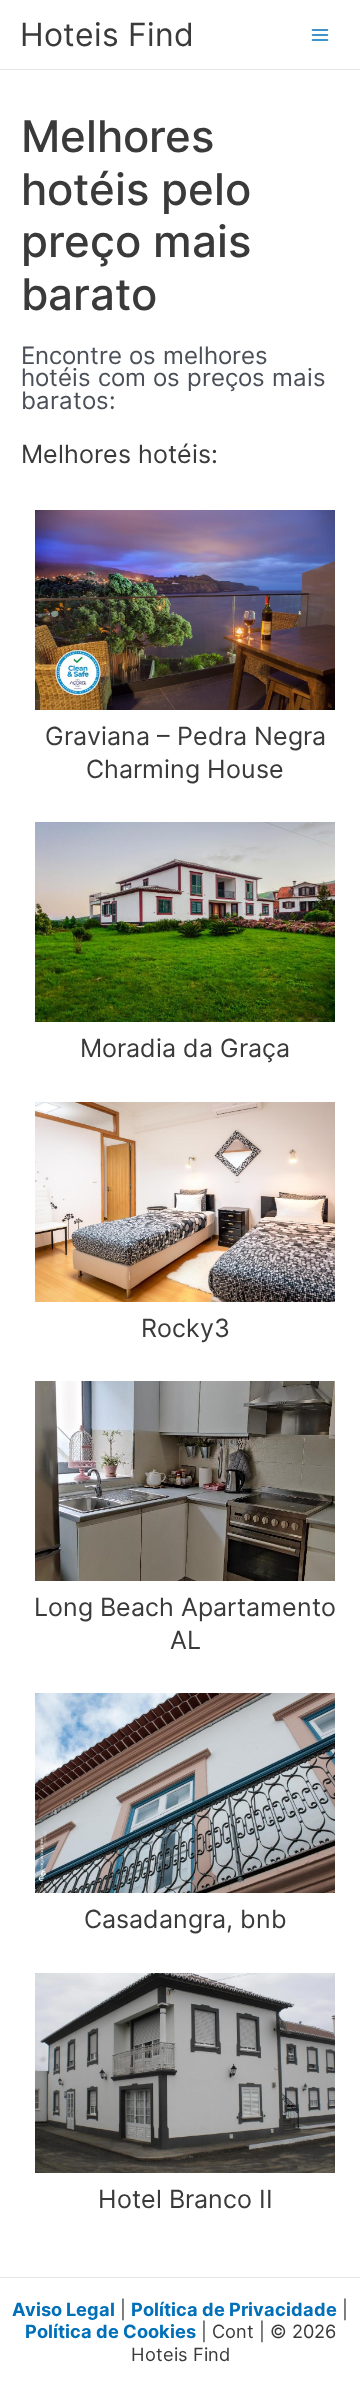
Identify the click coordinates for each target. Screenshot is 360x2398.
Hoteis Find (107, 34)
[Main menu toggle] (320, 34)
